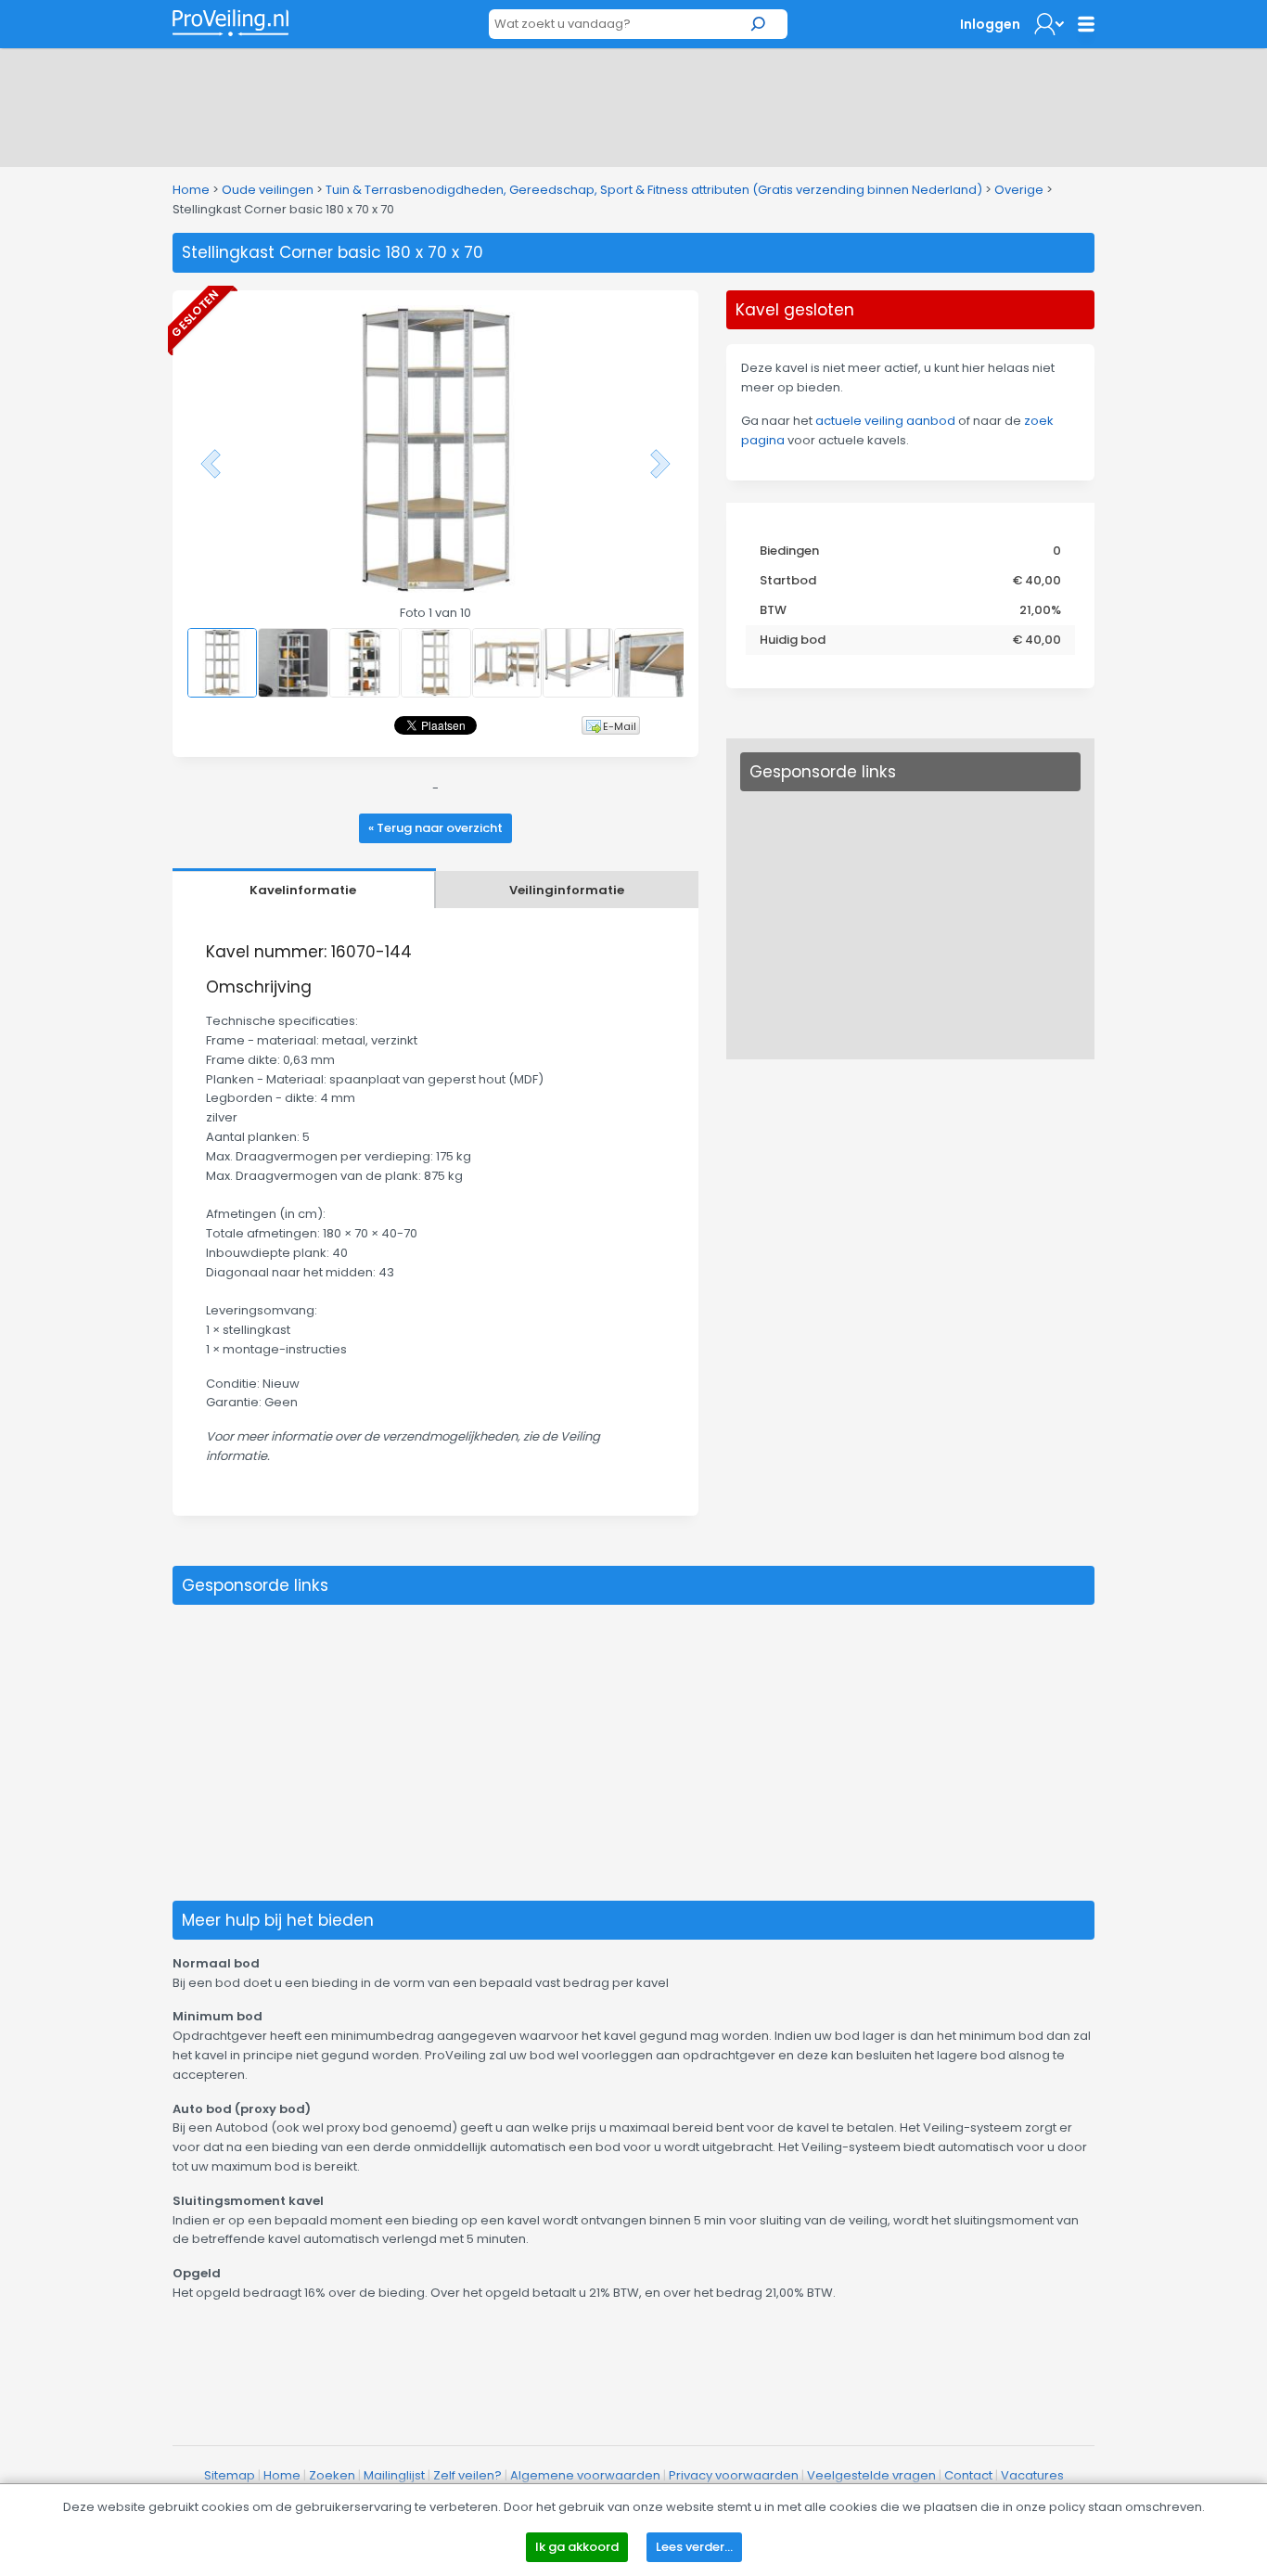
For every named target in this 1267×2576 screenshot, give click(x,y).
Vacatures (1032, 2475)
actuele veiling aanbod (885, 421)
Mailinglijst (394, 2475)
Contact (968, 2475)
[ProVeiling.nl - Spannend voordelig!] (230, 23)
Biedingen (789, 551)
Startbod (788, 580)
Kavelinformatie (303, 890)
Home (191, 190)
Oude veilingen (268, 190)
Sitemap (230, 2475)
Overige (1019, 190)
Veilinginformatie (567, 890)
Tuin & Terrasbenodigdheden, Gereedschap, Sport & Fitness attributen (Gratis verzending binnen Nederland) (654, 190)
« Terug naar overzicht (435, 828)
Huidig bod (793, 640)
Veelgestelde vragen (871, 2475)
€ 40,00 (1037, 580)
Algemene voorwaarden (585, 2475)
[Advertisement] (633, 104)
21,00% (1040, 610)
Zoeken (332, 2475)
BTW (773, 610)
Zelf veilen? (467, 2475)
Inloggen (990, 24)
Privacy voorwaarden (734, 2475)
